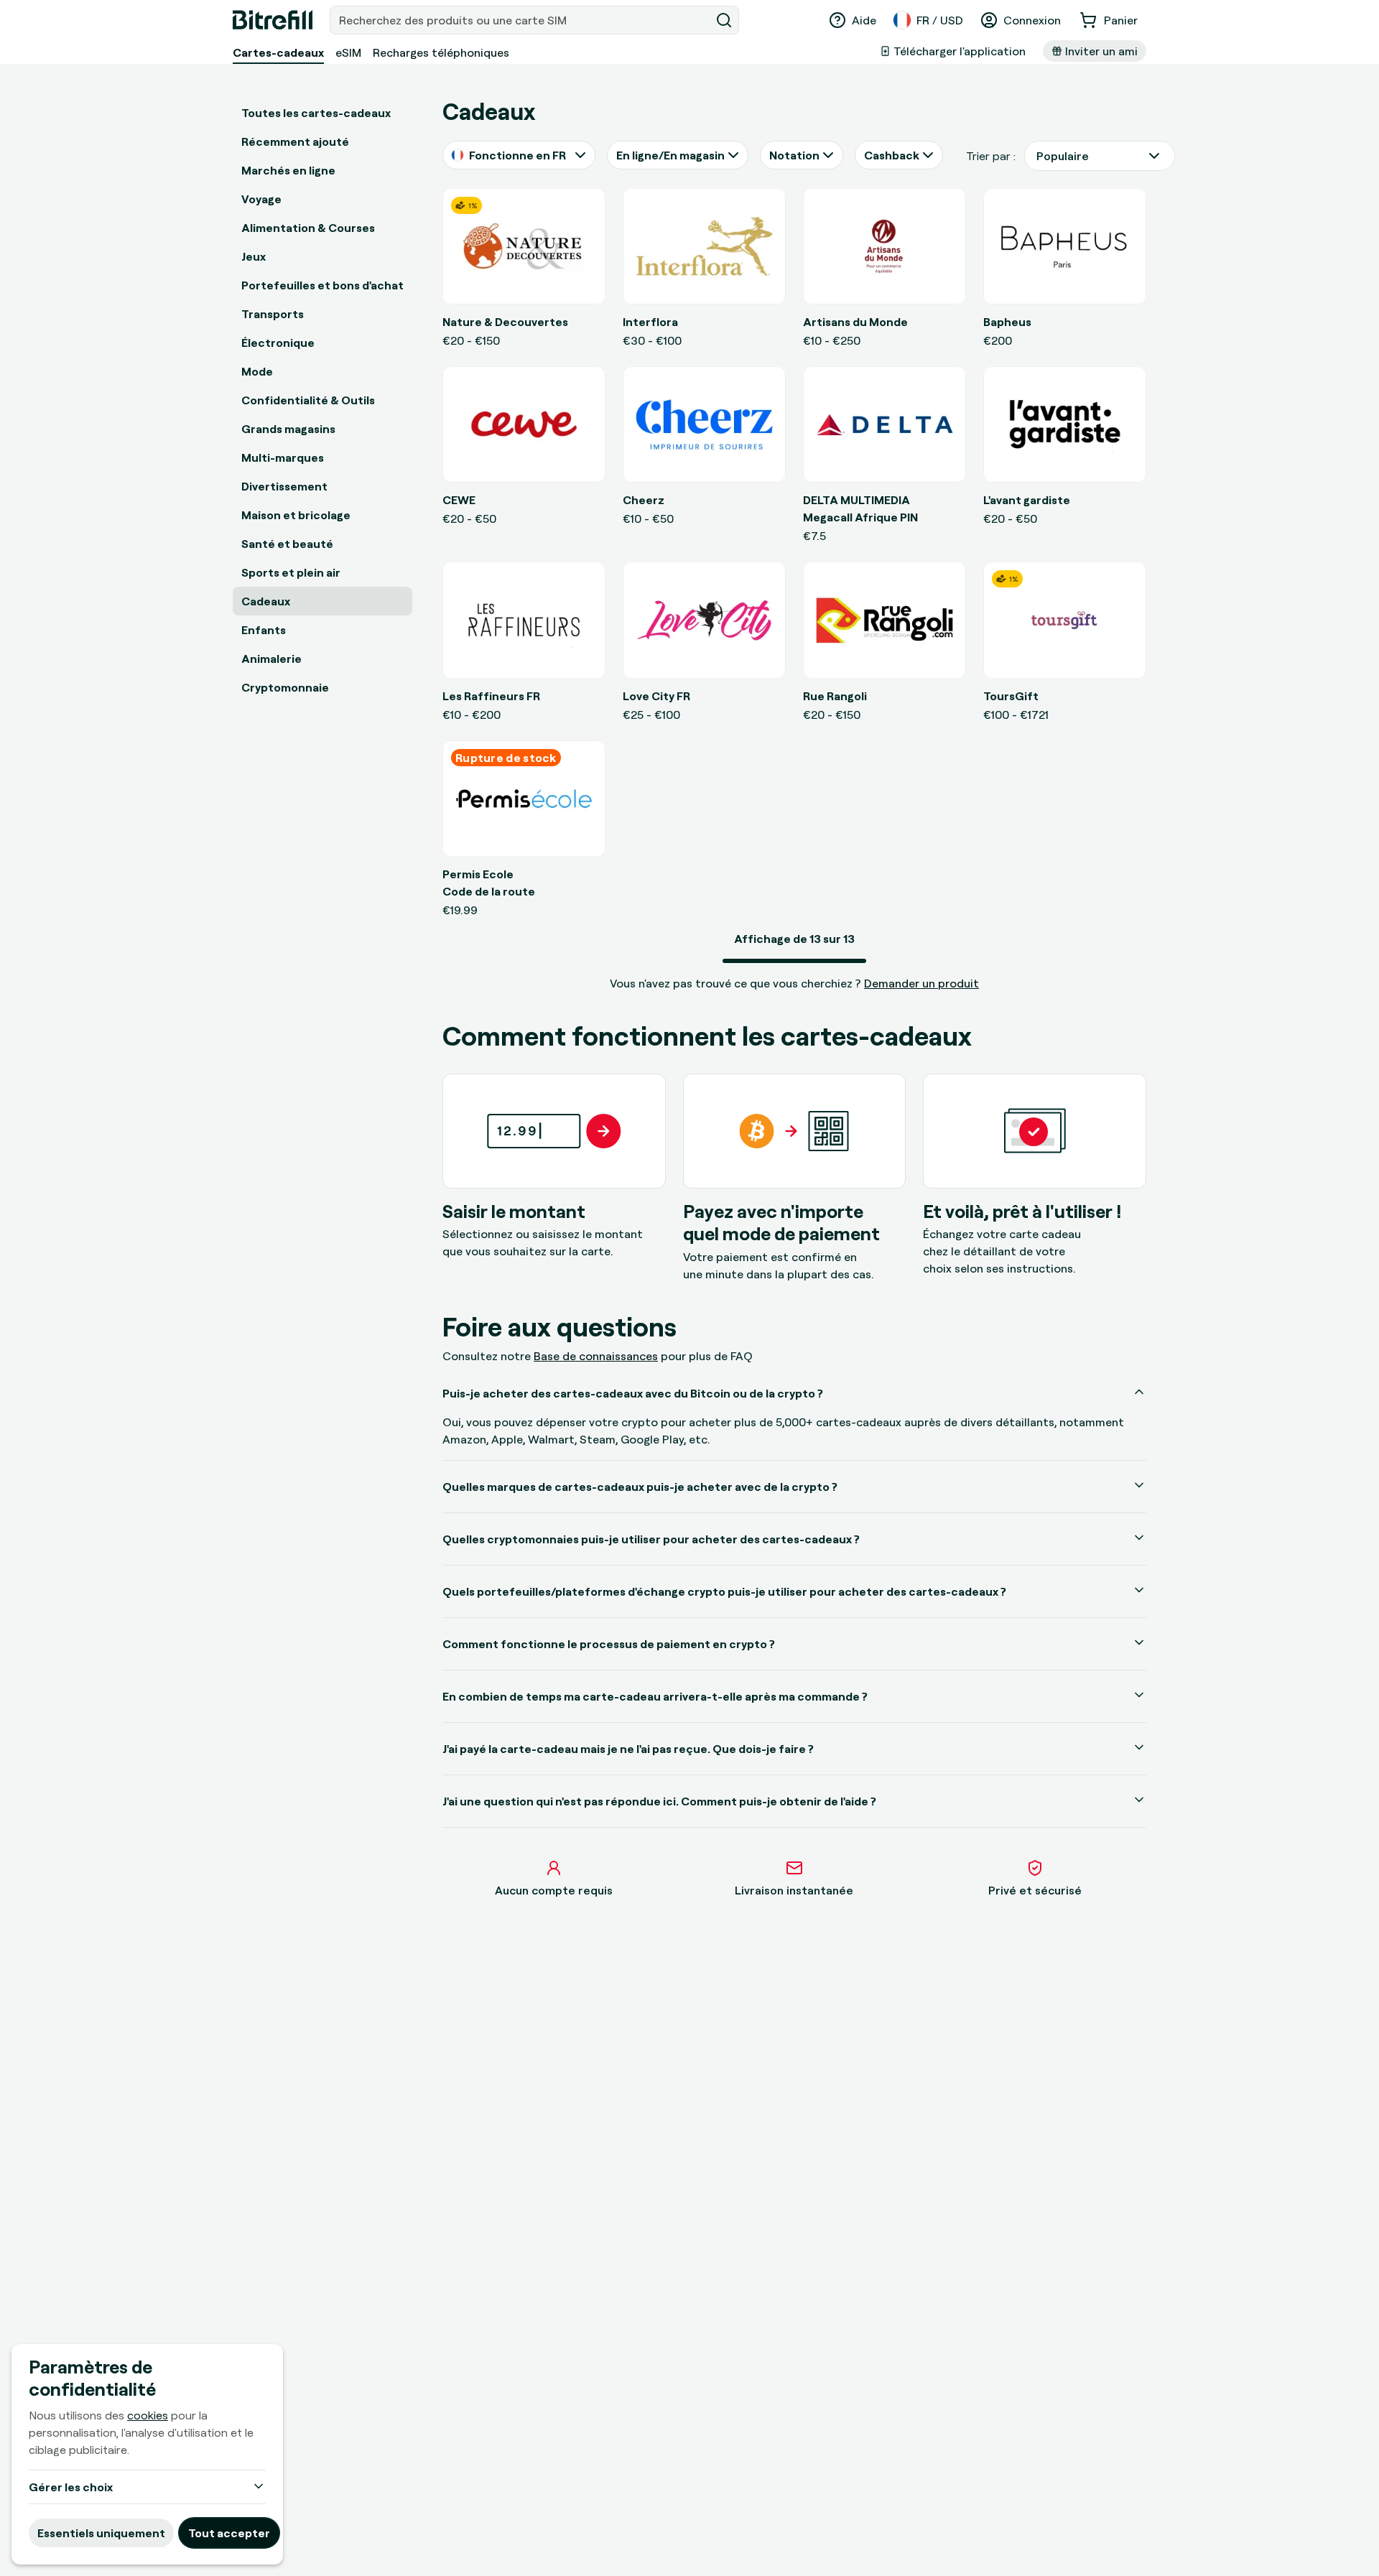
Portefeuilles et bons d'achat (322, 285)
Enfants (264, 630)
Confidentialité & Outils (308, 400)
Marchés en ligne (288, 170)
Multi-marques (283, 457)
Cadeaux (266, 601)
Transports (273, 314)
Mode (257, 371)
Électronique (278, 343)
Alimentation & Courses (308, 228)
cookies (148, 2415)
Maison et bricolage (296, 515)
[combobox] (521, 20)
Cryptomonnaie (285, 687)
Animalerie (271, 659)
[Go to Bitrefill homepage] (273, 20)
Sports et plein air (291, 572)
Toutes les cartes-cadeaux (316, 113)
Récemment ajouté (295, 141)
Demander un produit (921, 983)
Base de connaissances (596, 1356)
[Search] (724, 20)
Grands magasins (288, 429)
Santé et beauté (287, 544)
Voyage (261, 199)
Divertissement (284, 486)
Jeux (254, 256)
